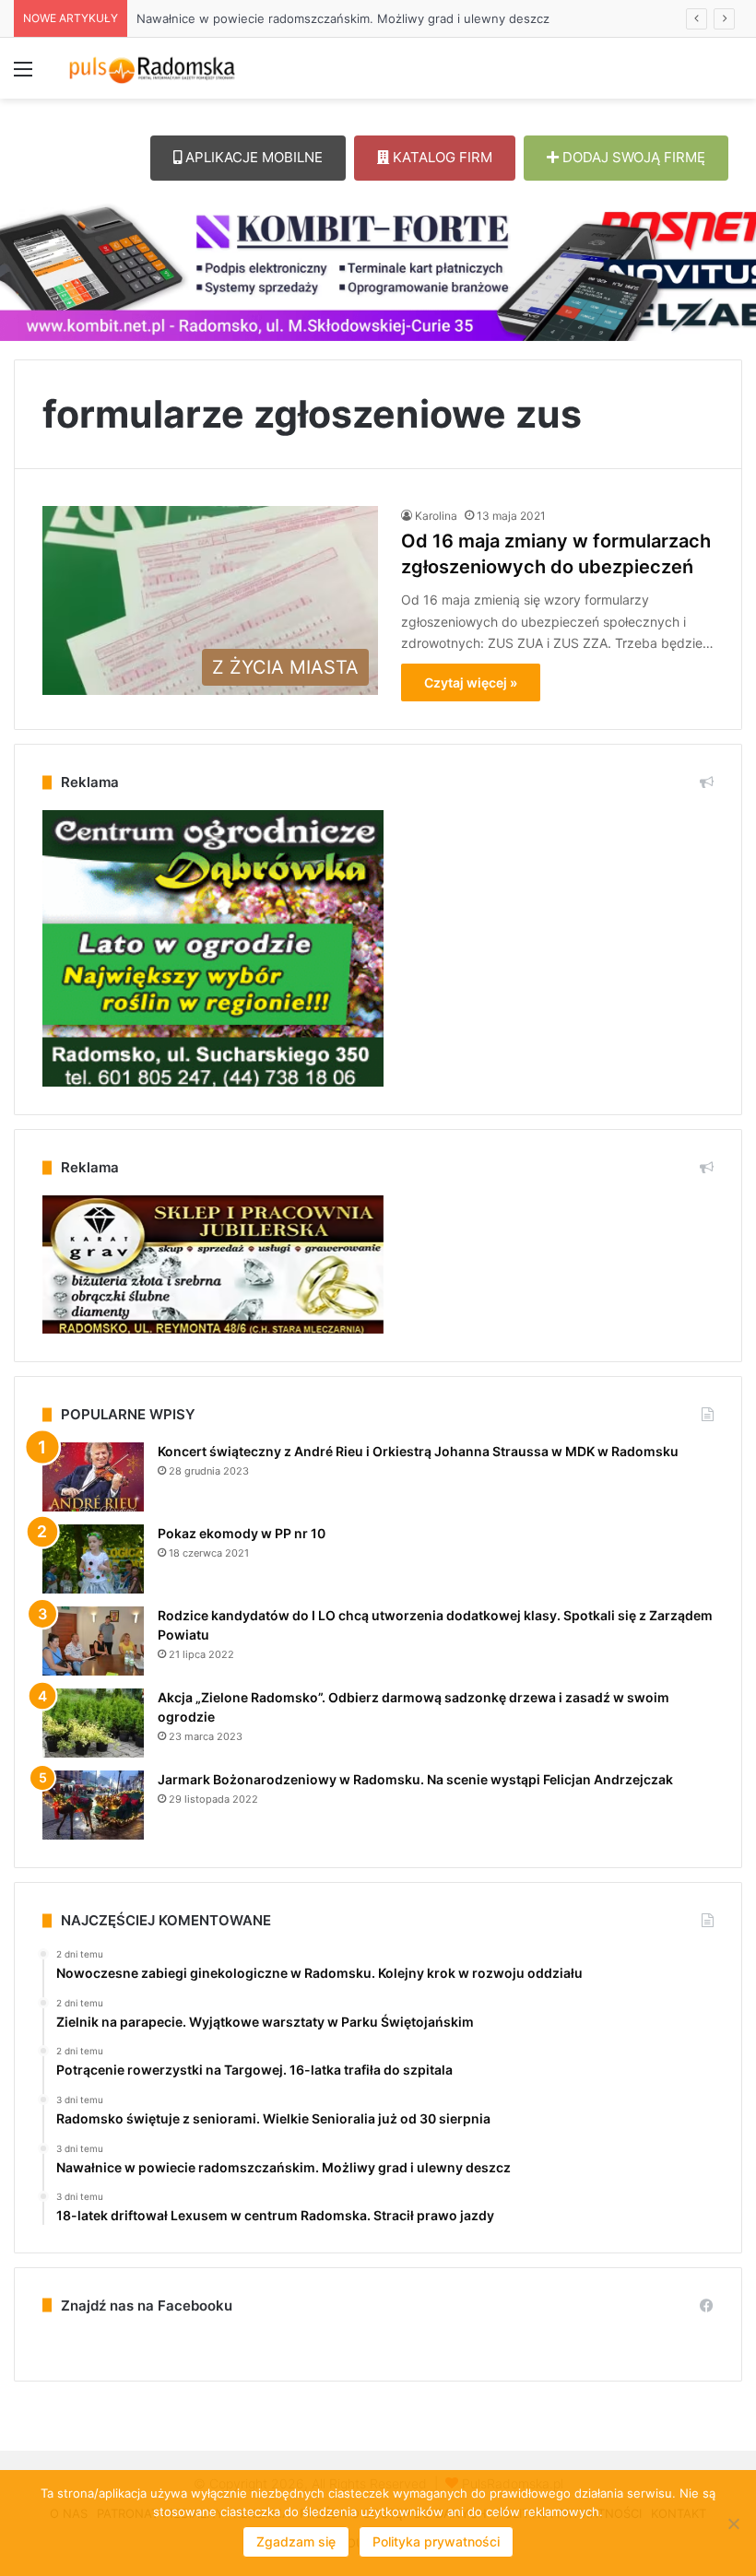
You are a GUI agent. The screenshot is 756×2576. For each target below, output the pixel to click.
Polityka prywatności (436, 2541)
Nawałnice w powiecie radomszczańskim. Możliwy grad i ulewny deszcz (343, 18)
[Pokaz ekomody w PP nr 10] (93, 1559)
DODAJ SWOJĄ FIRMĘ (632, 157)
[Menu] (23, 75)
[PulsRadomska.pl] (152, 68)
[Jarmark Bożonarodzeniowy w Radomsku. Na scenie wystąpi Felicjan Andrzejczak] (93, 1805)
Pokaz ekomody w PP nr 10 (242, 1533)
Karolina (436, 516)
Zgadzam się (296, 2541)
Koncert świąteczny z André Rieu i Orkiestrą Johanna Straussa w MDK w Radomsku (418, 1451)
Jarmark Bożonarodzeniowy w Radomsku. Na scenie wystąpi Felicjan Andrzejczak (415, 1779)
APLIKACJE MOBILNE (252, 157)
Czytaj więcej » (471, 682)
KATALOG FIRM (441, 157)
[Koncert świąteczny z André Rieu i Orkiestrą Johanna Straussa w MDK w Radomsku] (93, 1477)
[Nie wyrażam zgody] (733, 2523)
